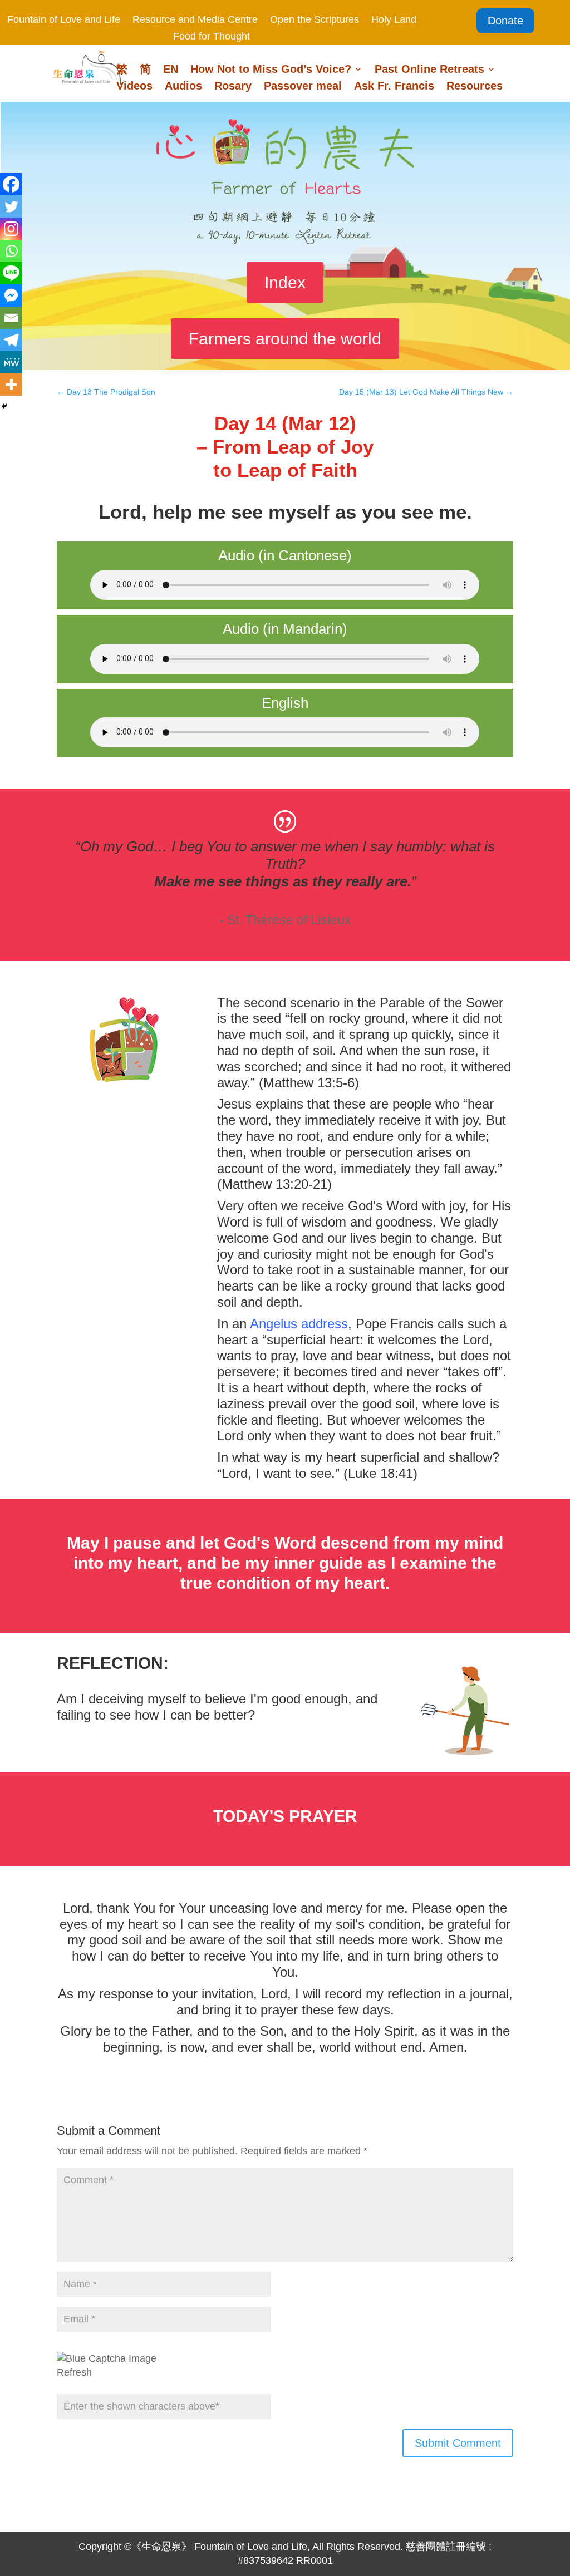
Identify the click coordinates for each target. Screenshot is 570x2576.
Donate (505, 21)
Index (285, 282)
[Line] (11, 273)
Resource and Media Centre (195, 20)
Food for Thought (212, 37)
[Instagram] (11, 229)
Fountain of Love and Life (64, 20)
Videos (134, 87)
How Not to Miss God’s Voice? (271, 70)
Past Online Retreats (429, 70)
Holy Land (394, 20)
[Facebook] (11, 184)
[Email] (11, 318)
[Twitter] (11, 206)
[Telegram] (11, 340)
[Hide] (4, 406)
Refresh (74, 2372)
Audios (183, 87)
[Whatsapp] (11, 251)
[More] (11, 385)
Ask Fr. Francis (394, 87)
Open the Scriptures (315, 20)
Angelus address (299, 1324)
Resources (475, 87)
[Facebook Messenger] (11, 295)
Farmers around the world (285, 339)
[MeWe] (11, 362)
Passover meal (303, 87)
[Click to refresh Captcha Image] (107, 2359)
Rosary (233, 87)
